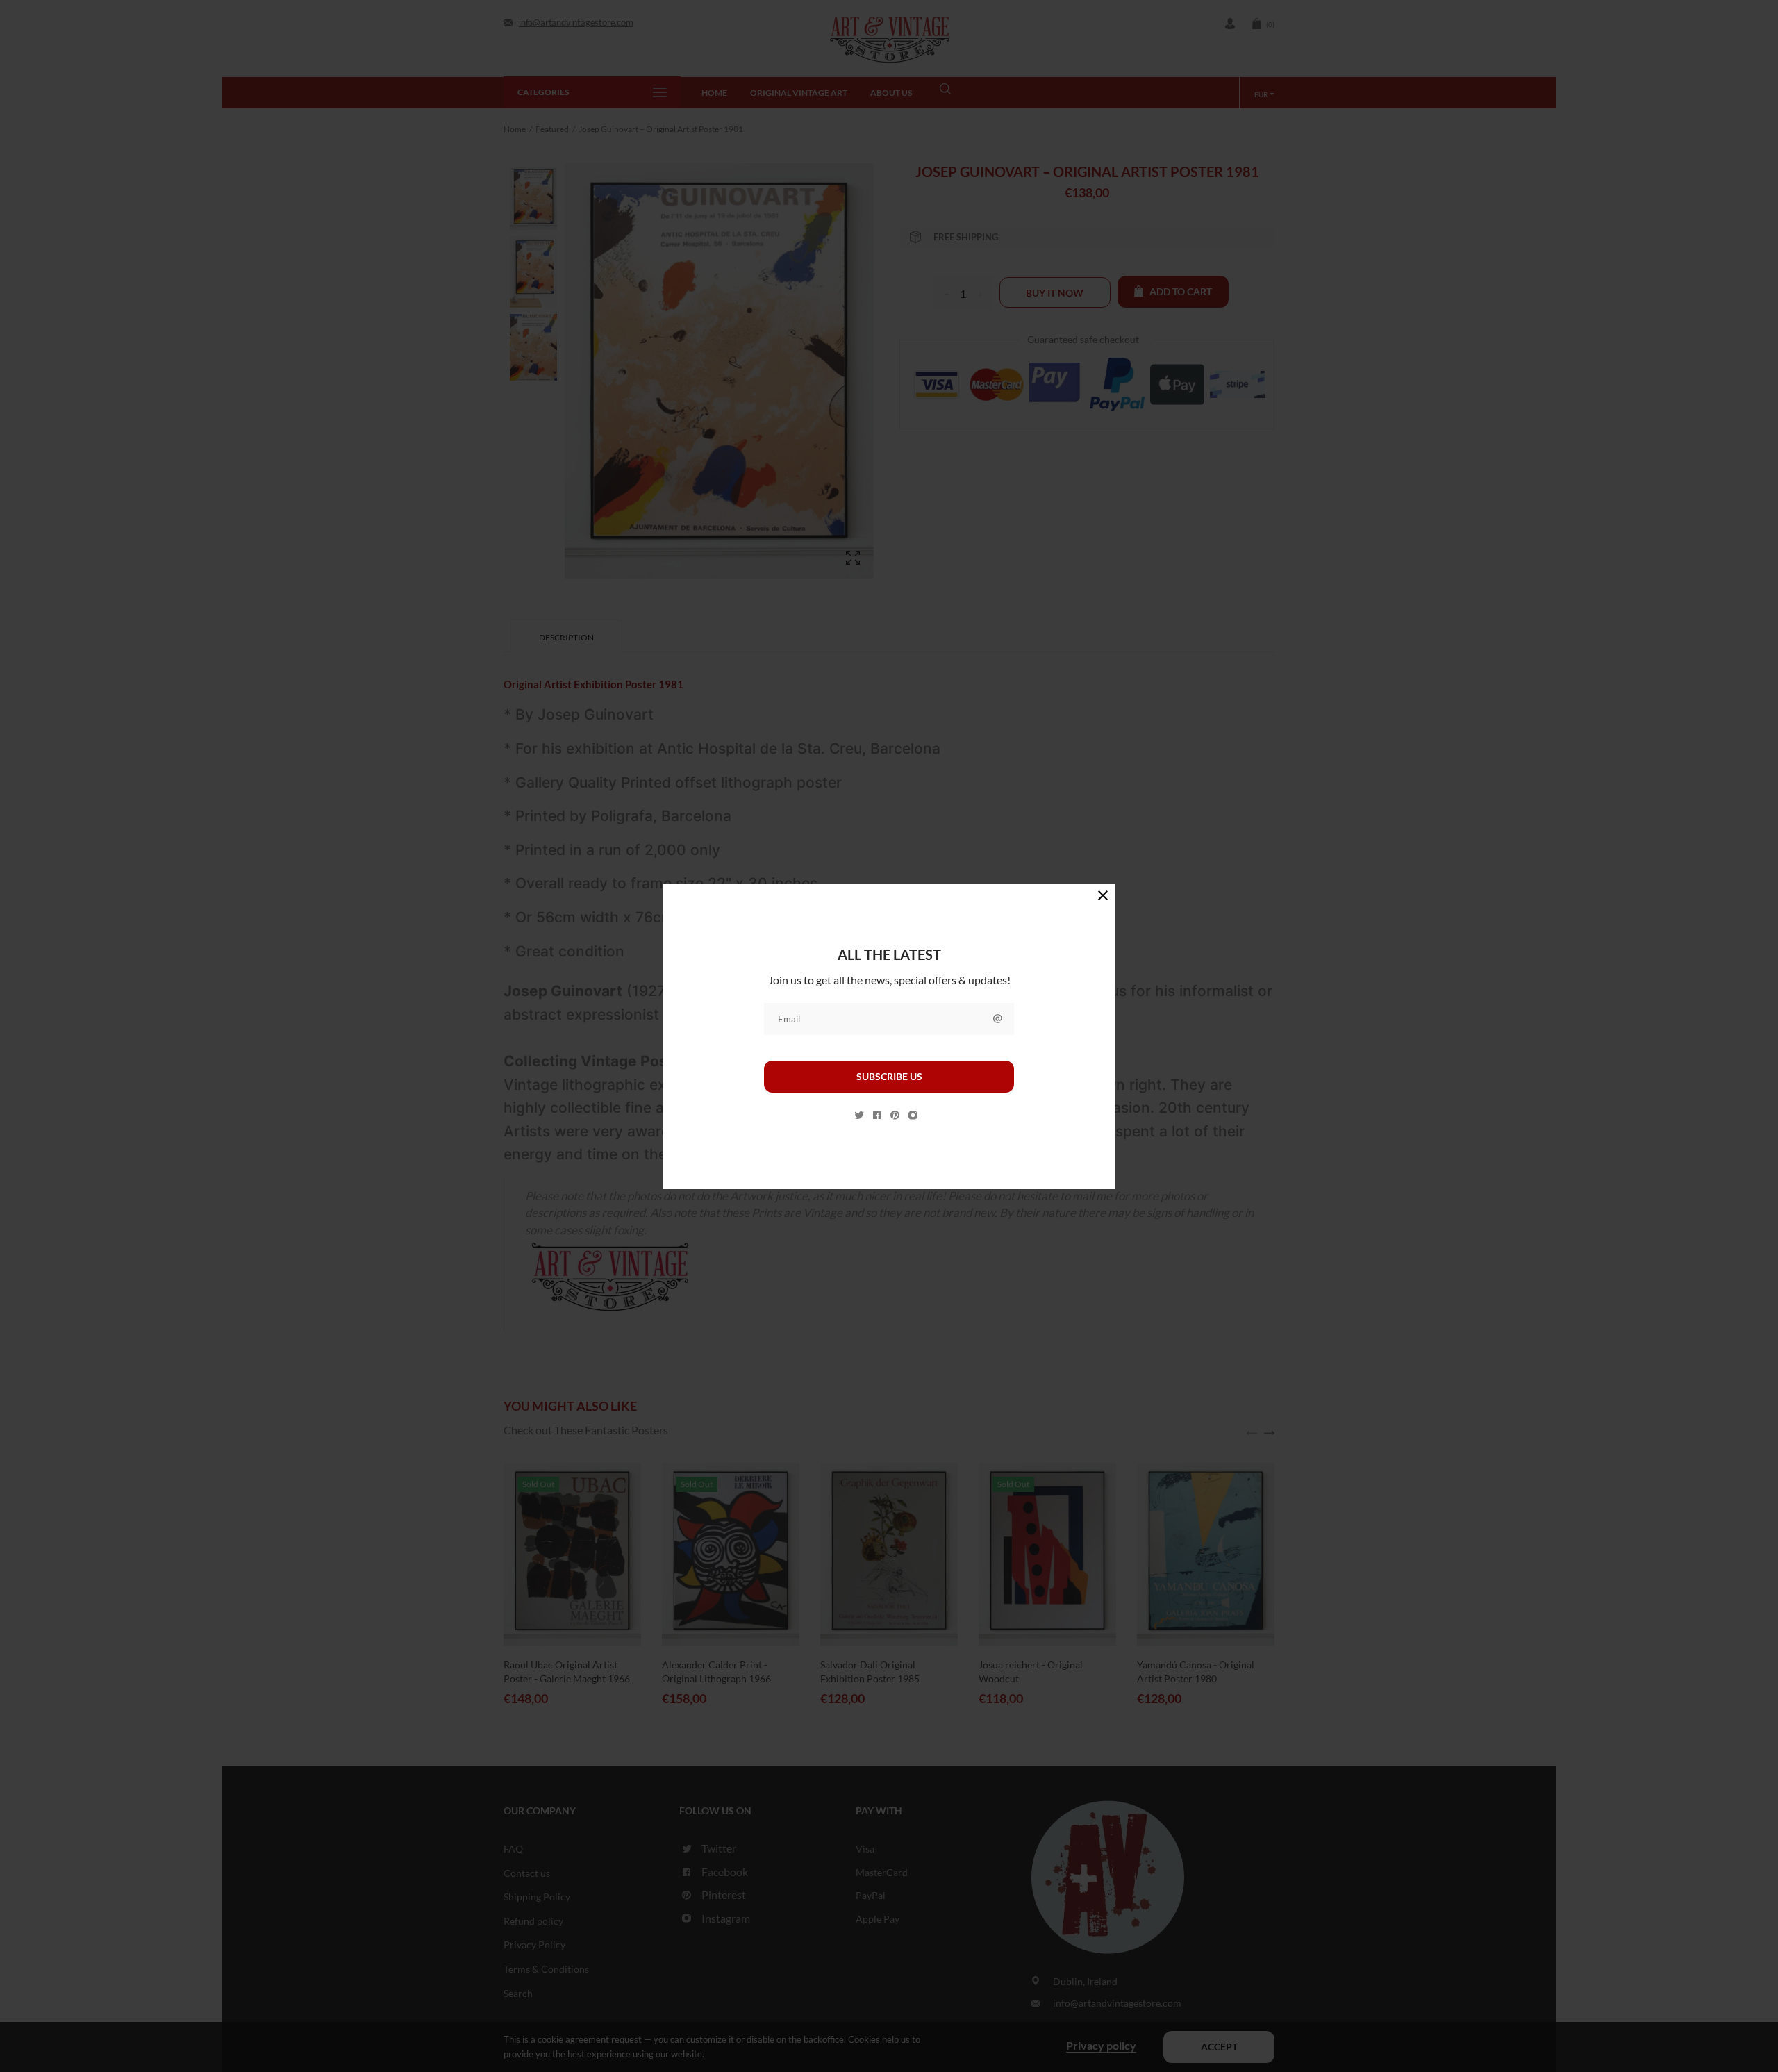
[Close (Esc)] (1103, 895)
